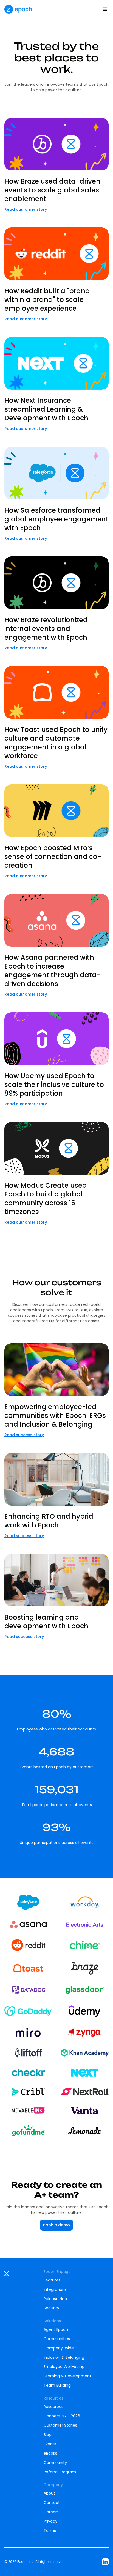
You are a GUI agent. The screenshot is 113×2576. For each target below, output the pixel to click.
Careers (51, 2512)
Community (55, 2463)
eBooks (50, 2453)
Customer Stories (60, 2425)
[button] (105, 9)
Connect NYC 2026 (62, 2416)
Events (50, 2444)
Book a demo (56, 2225)
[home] (18, 9)
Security (51, 2308)
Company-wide (59, 2348)
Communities (57, 2339)
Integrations (55, 2289)
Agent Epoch (56, 2329)
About (49, 2493)
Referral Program (60, 2472)
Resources (53, 2407)
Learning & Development (67, 2376)
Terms (50, 2531)
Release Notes (57, 2299)
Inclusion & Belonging (64, 2357)
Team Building (57, 2385)
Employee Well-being (64, 2367)
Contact (52, 2503)
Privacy (50, 2521)
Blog (48, 2435)
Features (52, 2280)
